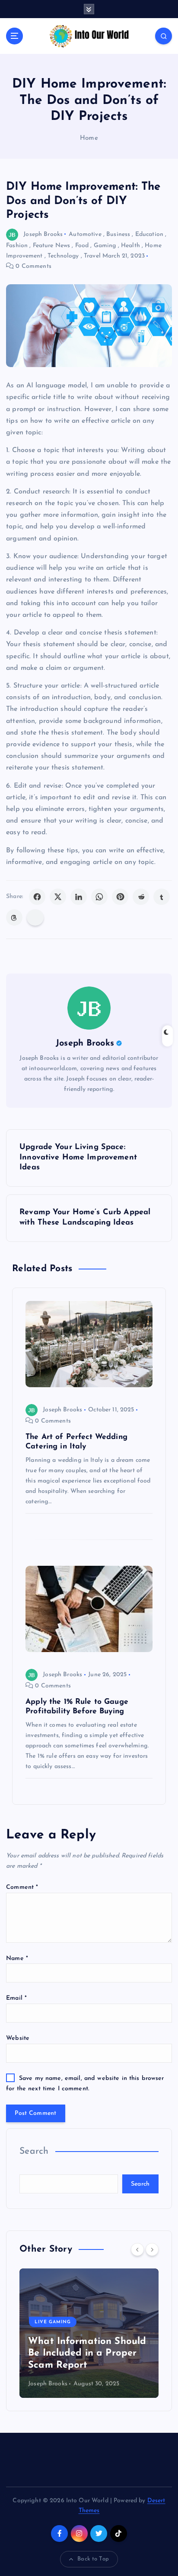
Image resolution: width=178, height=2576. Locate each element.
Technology (63, 256)
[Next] (152, 2249)
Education (149, 234)
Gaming (105, 246)
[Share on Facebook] (37, 897)
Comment (22, 1887)
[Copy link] (35, 917)
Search (34, 2151)
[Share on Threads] (14, 917)
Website (18, 2038)
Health (130, 246)
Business (118, 234)
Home (89, 138)
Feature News (52, 246)
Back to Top (93, 2559)
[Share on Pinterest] (120, 897)
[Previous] (137, 2249)
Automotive (85, 234)
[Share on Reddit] (141, 897)
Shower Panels (57, 2334)
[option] (89, 2333)
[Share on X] (58, 897)
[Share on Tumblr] (162, 897)
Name (17, 1959)
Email (16, 1998)
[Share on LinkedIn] (79, 897)
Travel (92, 256)
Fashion (17, 246)
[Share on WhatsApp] (99, 897)
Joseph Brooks (43, 234)
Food (82, 246)
